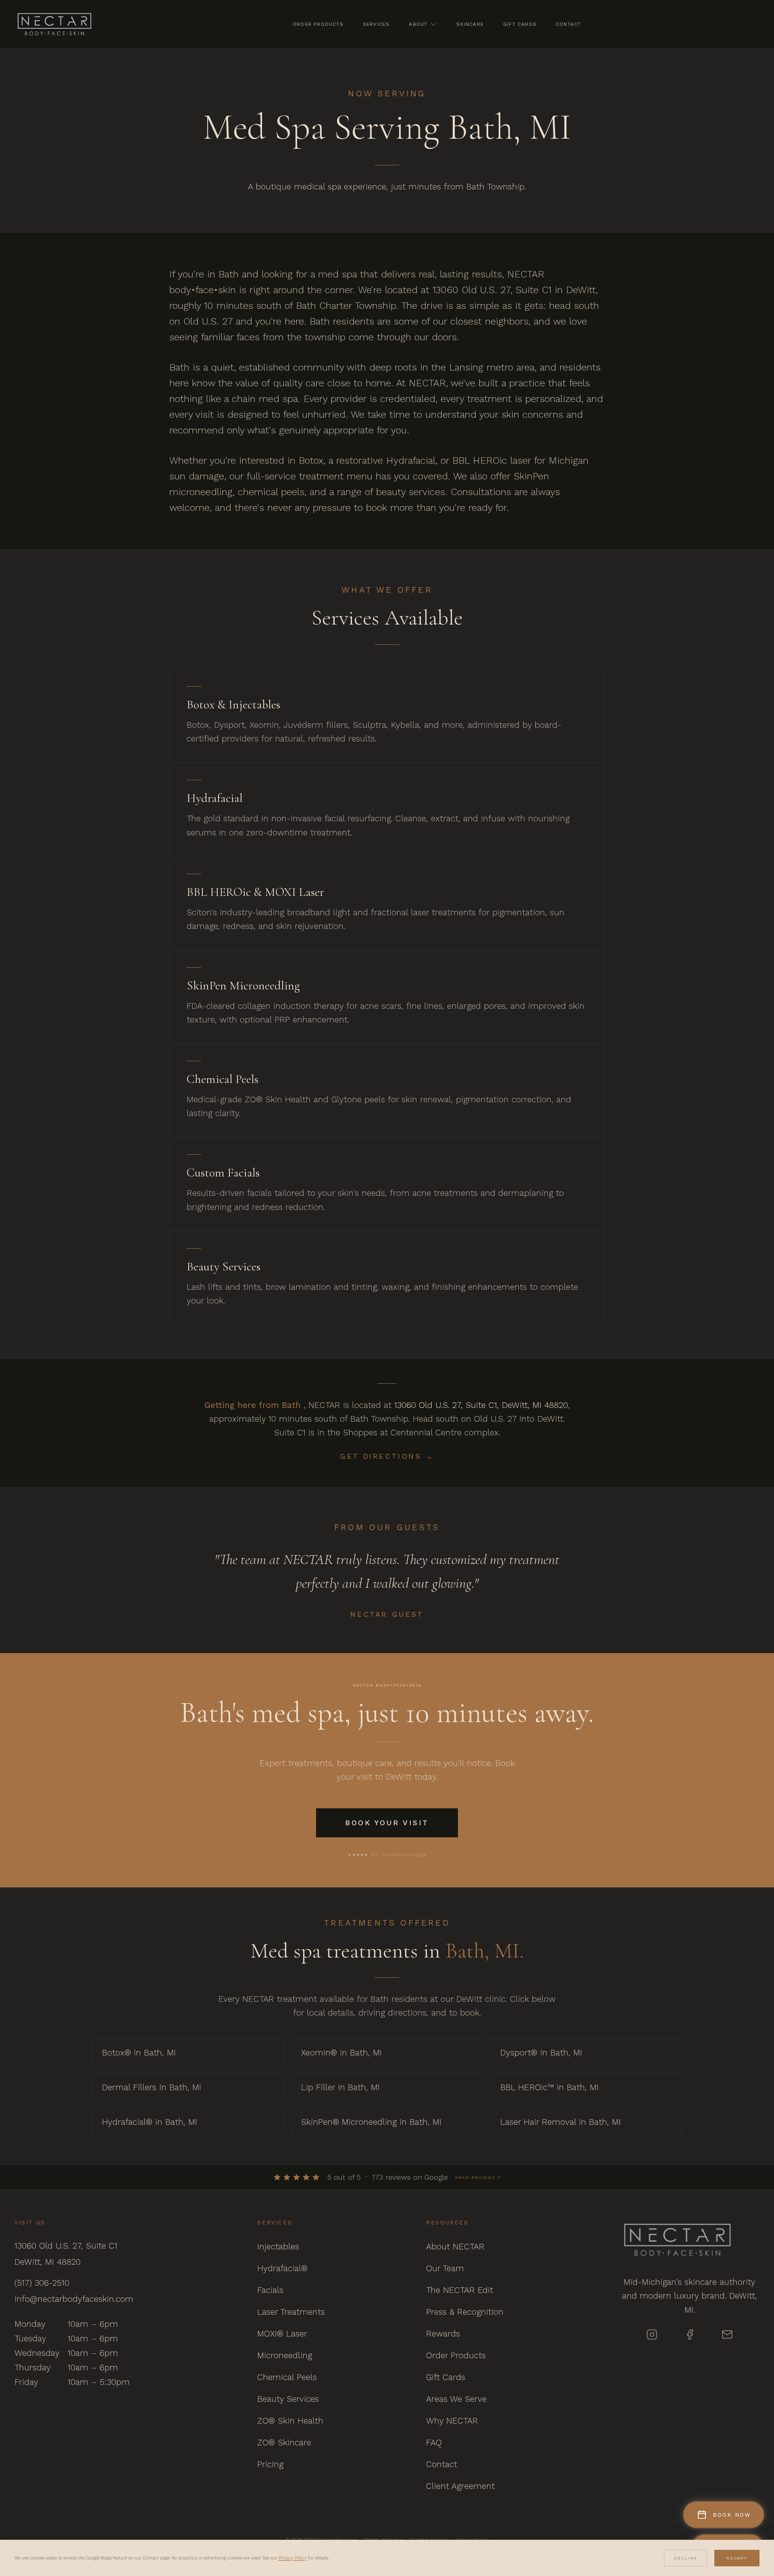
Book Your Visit (387, 1823)
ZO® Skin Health (290, 2421)
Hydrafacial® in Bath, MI (150, 2122)
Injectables (278, 2246)
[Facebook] (690, 2334)
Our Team (445, 2268)
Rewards (443, 2333)
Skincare (470, 24)
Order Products (318, 24)
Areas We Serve (456, 2399)
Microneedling (285, 2355)
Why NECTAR (452, 2421)
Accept (737, 2558)
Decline (686, 2558)
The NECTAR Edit (460, 2290)
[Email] (727, 2334)
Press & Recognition (465, 2312)
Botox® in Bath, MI (139, 2052)
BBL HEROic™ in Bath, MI (549, 2087)
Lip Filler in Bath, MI (340, 2087)
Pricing (270, 2464)
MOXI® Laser (282, 2333)
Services (376, 24)
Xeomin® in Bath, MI (341, 2052)
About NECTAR (455, 2246)
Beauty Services (288, 2399)
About (418, 24)
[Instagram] (652, 2334)
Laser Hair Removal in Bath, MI (561, 2122)
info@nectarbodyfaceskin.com (74, 2299)
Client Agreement (460, 2486)
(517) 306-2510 (42, 2283)
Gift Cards (520, 24)
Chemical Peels (287, 2377)
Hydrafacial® (282, 2268)
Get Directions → (387, 1456)
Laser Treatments (291, 2312)
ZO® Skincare (284, 2442)
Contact (568, 24)
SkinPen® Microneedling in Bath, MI (371, 2122)
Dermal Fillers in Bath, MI (152, 2087)
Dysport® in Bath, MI (541, 2052)
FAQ (434, 2442)
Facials (270, 2290)
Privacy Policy (293, 2558)
